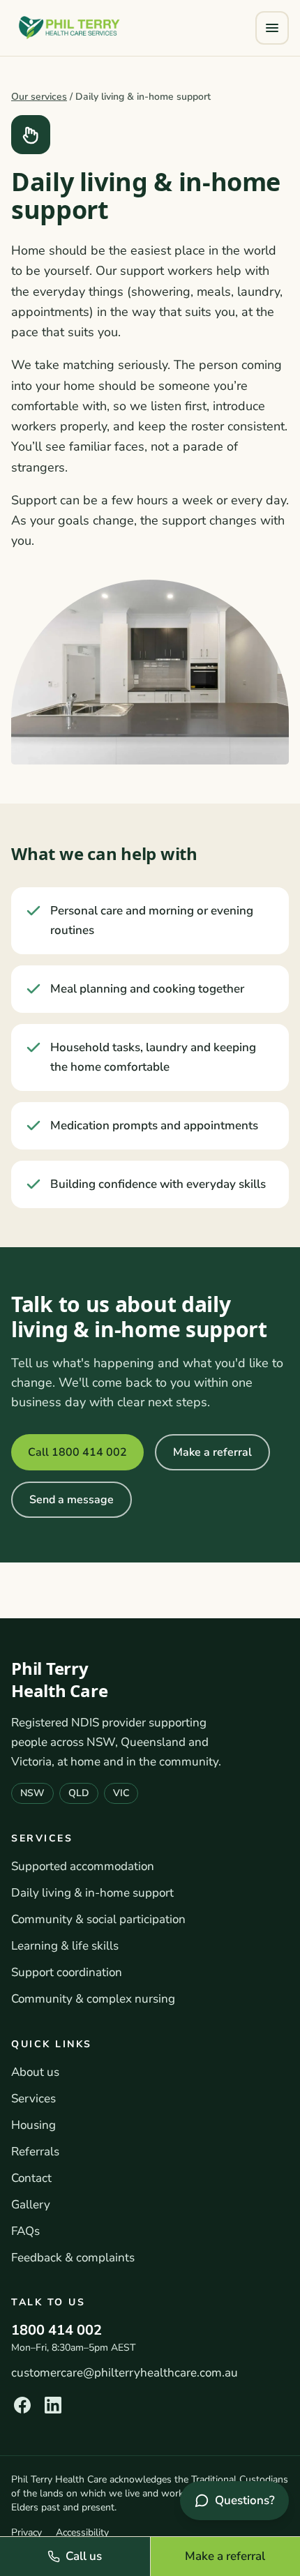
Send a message (72, 1500)
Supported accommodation (83, 1866)
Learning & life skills (65, 1946)
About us (35, 2072)
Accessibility (82, 2532)
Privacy (27, 2532)
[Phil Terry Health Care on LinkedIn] (53, 2405)
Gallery (31, 2205)
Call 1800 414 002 (77, 1452)
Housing (33, 2125)
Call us (84, 2556)
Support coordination (67, 1972)
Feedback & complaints (73, 2258)
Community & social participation (98, 1919)
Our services (39, 97)
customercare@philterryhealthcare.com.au (125, 2373)
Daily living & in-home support (92, 1893)
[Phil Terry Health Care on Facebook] (22, 2405)
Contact (31, 2178)
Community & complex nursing (93, 1999)
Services (33, 2099)
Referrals (35, 2152)
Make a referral (212, 1452)
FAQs (25, 2231)
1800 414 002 (57, 2330)
